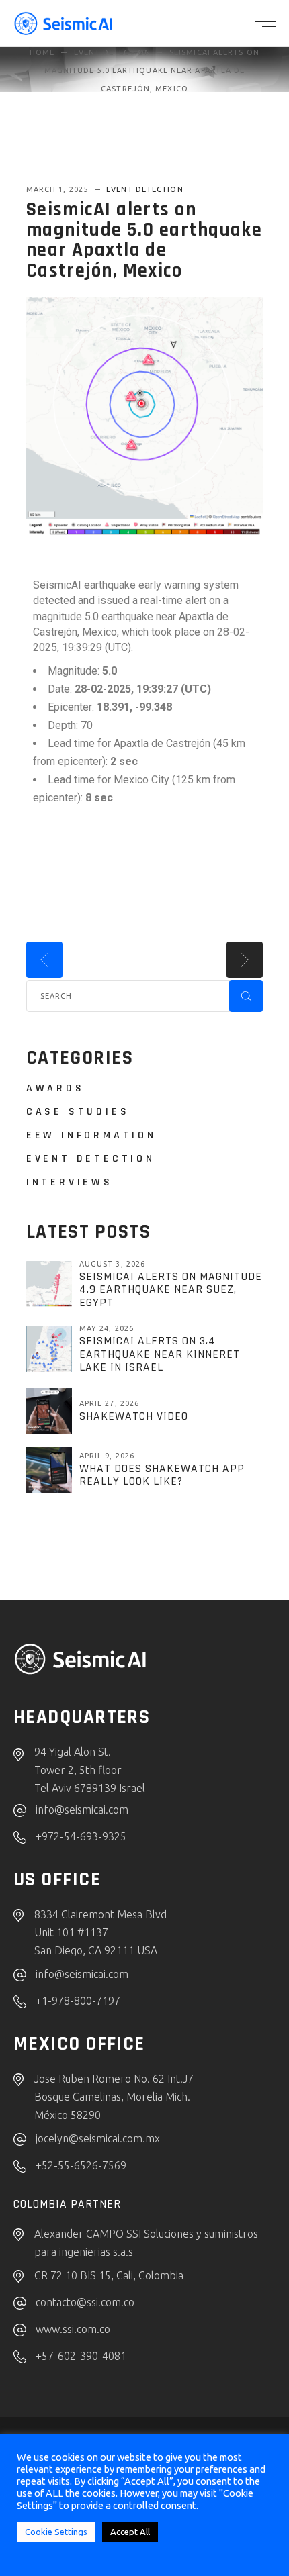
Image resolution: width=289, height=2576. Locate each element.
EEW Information (91, 1135)
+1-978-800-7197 (78, 2001)
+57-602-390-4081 (81, 2356)
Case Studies (78, 1112)
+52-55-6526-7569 (81, 2165)
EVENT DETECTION (113, 52)
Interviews (70, 1182)
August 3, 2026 (112, 1264)
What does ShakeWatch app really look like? (162, 1475)
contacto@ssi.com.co (85, 2302)
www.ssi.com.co (73, 2329)
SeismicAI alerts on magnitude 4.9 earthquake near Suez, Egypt (171, 1290)
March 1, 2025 (58, 189)
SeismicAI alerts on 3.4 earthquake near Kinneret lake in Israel (160, 1354)
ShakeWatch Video (134, 1416)
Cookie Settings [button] (56, 2532)
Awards (55, 1088)
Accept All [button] (130, 2532)
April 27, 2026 (109, 1403)
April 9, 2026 (107, 1456)
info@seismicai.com (82, 1810)
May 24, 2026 (107, 1328)
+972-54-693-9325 (81, 1836)
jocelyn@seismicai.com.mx (98, 2138)
